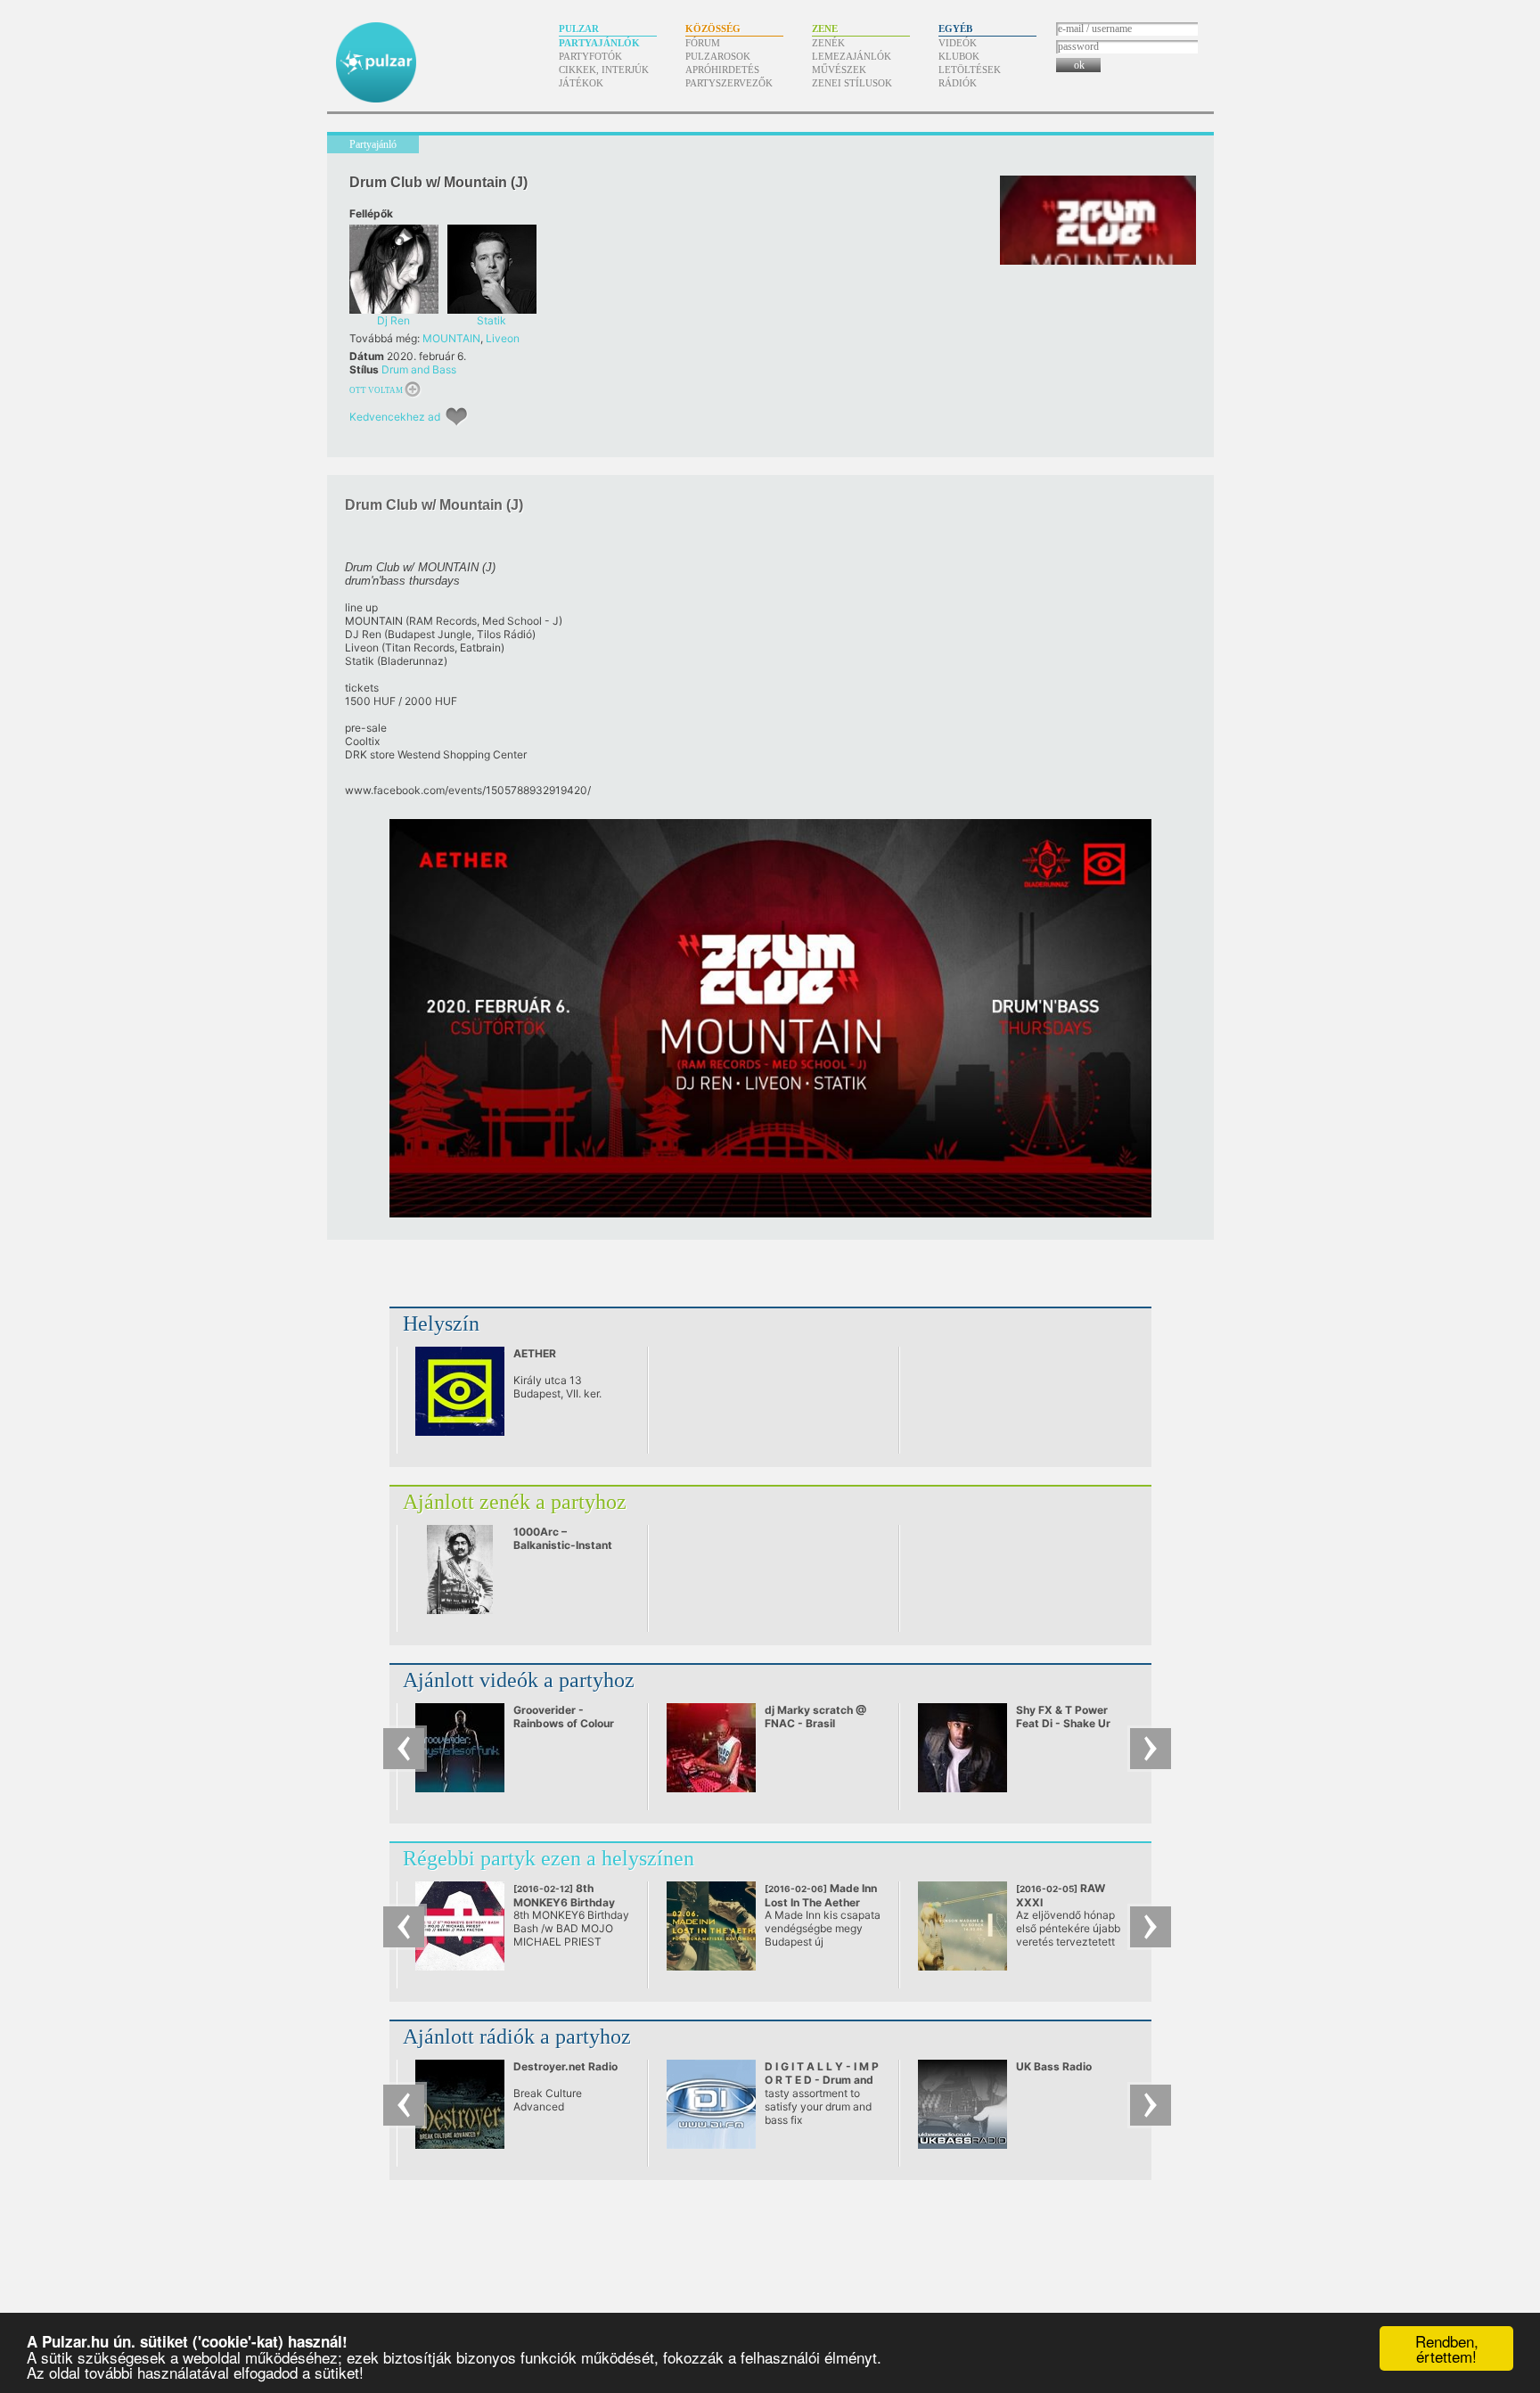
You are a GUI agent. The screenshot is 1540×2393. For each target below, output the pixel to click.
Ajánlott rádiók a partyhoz (517, 2037)
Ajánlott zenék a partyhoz (515, 1502)
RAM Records (443, 621)
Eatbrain (480, 647)
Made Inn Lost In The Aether (821, 1902)
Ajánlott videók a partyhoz (519, 1680)
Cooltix (362, 741)
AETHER (535, 1353)
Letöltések (970, 70)
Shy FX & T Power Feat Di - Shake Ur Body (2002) (1063, 1723)
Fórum (703, 43)
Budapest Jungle (430, 634)
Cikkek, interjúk (604, 70)
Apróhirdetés (722, 70)
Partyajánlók (599, 43)
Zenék (828, 43)
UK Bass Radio (1054, 2066)
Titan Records (420, 647)
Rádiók (958, 83)
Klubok (959, 56)
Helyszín (441, 1324)
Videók (958, 43)
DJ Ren (363, 634)
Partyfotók (590, 56)
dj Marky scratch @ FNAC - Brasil (815, 1717)
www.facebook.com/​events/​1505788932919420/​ (468, 790)
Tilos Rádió (504, 634)
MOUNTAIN (451, 338)
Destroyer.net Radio (565, 2066)
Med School (512, 621)
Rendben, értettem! (1447, 2348)
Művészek (839, 70)
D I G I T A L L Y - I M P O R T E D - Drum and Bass (822, 2080)
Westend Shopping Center (462, 754)
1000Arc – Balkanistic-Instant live (563, 1545)
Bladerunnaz (412, 661)
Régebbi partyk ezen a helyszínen (549, 1858)
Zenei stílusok (852, 83)
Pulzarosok (718, 56)
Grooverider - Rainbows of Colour (564, 1717)
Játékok (581, 83)
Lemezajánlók (852, 56)
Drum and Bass (419, 369)
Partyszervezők (729, 83)
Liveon (503, 338)
